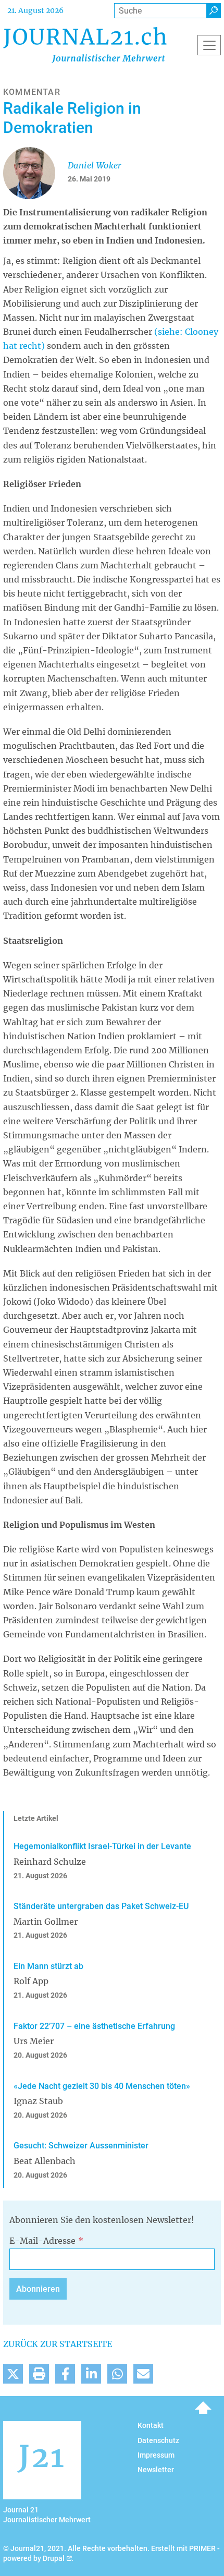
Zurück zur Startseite (58, 2344)
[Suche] (214, 11)
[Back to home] (85, 45)
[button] (13, 2374)
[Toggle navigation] (209, 45)
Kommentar (32, 92)
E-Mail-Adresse (42, 2241)
